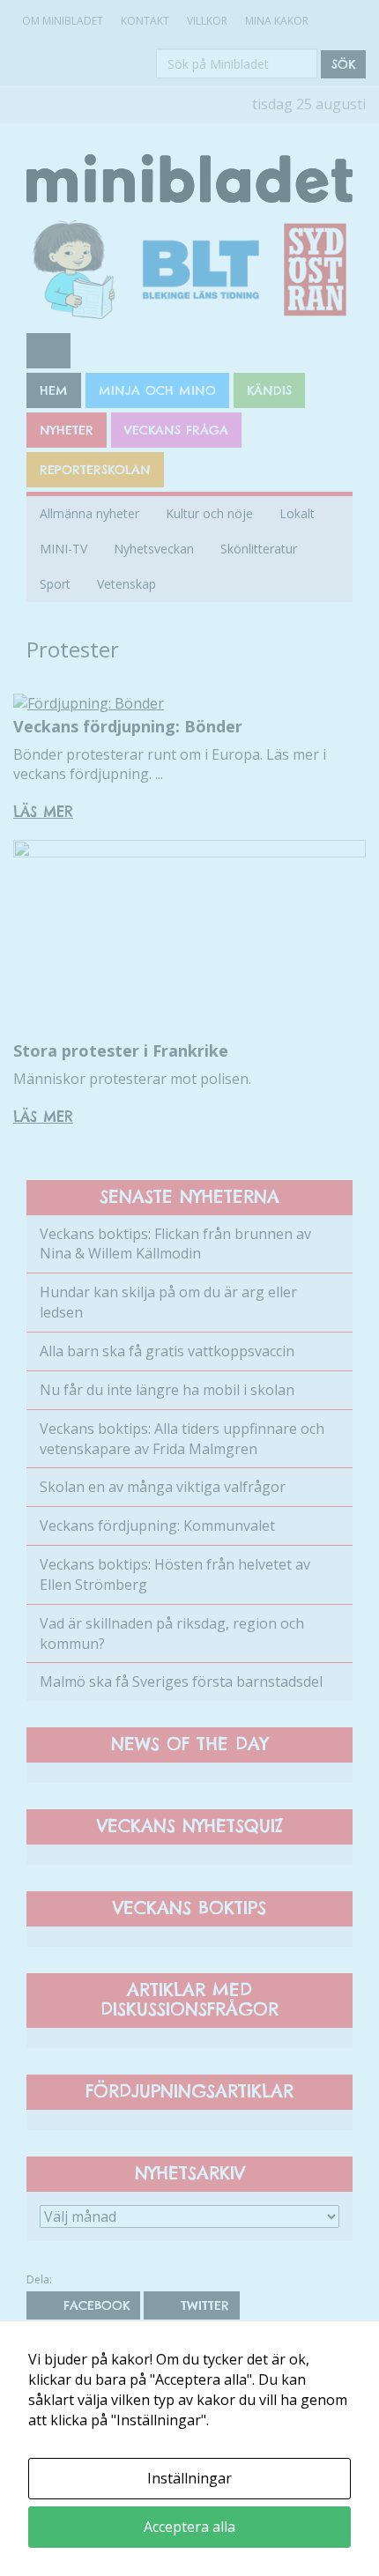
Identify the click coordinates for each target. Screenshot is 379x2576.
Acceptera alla (189, 2527)
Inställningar (189, 2478)
